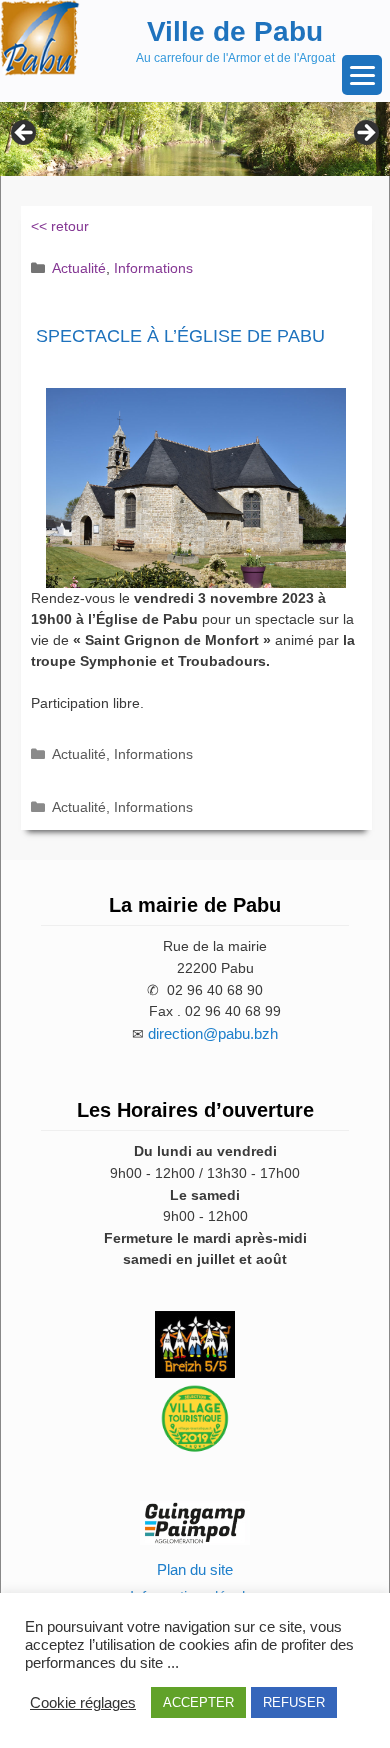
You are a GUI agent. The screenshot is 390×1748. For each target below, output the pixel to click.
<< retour (60, 226)
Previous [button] (25, 134)
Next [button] (365, 134)
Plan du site (195, 1569)
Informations (153, 268)
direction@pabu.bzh (213, 1033)
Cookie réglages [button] (83, 1703)
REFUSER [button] (294, 1702)
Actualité (79, 268)
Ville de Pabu (235, 31)
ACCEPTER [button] (198, 1702)
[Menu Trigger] (362, 75)
